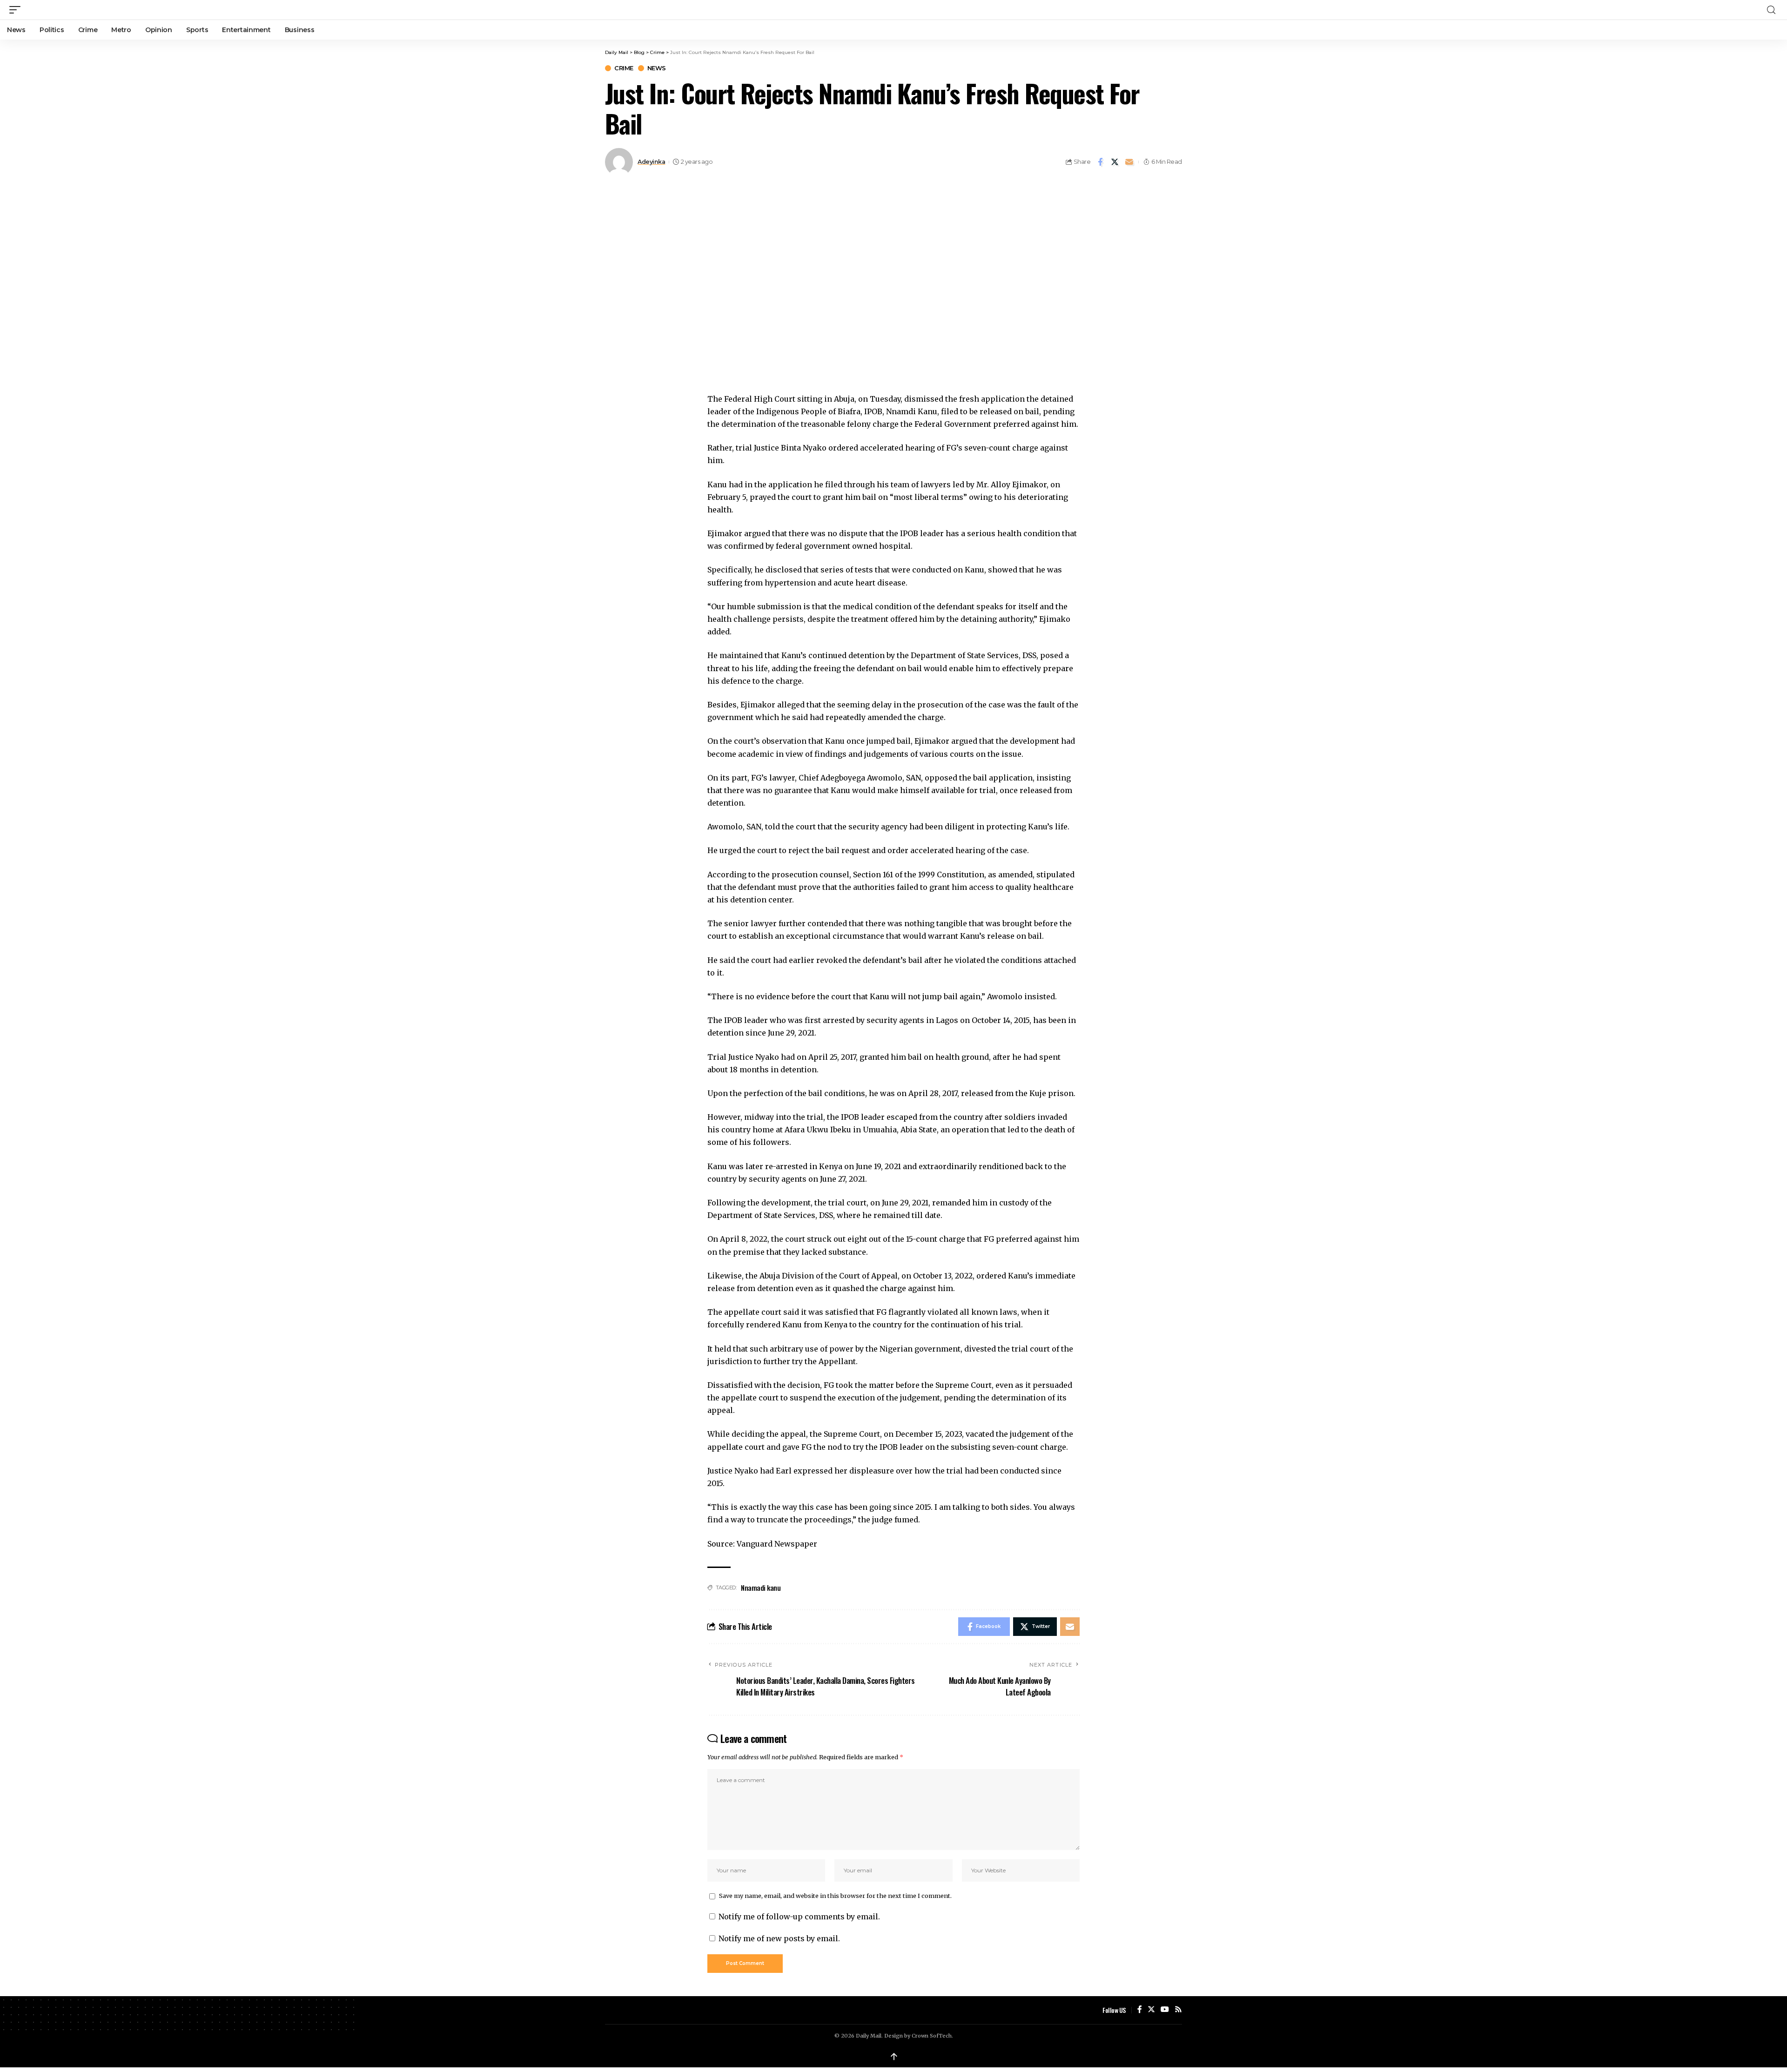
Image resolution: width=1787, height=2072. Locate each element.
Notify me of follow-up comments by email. (799, 1917)
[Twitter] (1151, 2010)
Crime (624, 68)
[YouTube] (1165, 2010)
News (657, 68)
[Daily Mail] (893, 10)
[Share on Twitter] (1115, 162)
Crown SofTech (932, 2036)
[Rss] (1178, 2010)
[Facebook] (1140, 2010)
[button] (17, 10)
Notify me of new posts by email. (779, 1938)
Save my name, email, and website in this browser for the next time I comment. (835, 1896)
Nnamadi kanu (761, 1588)
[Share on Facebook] (1100, 162)
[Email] (1129, 162)
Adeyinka (651, 162)
